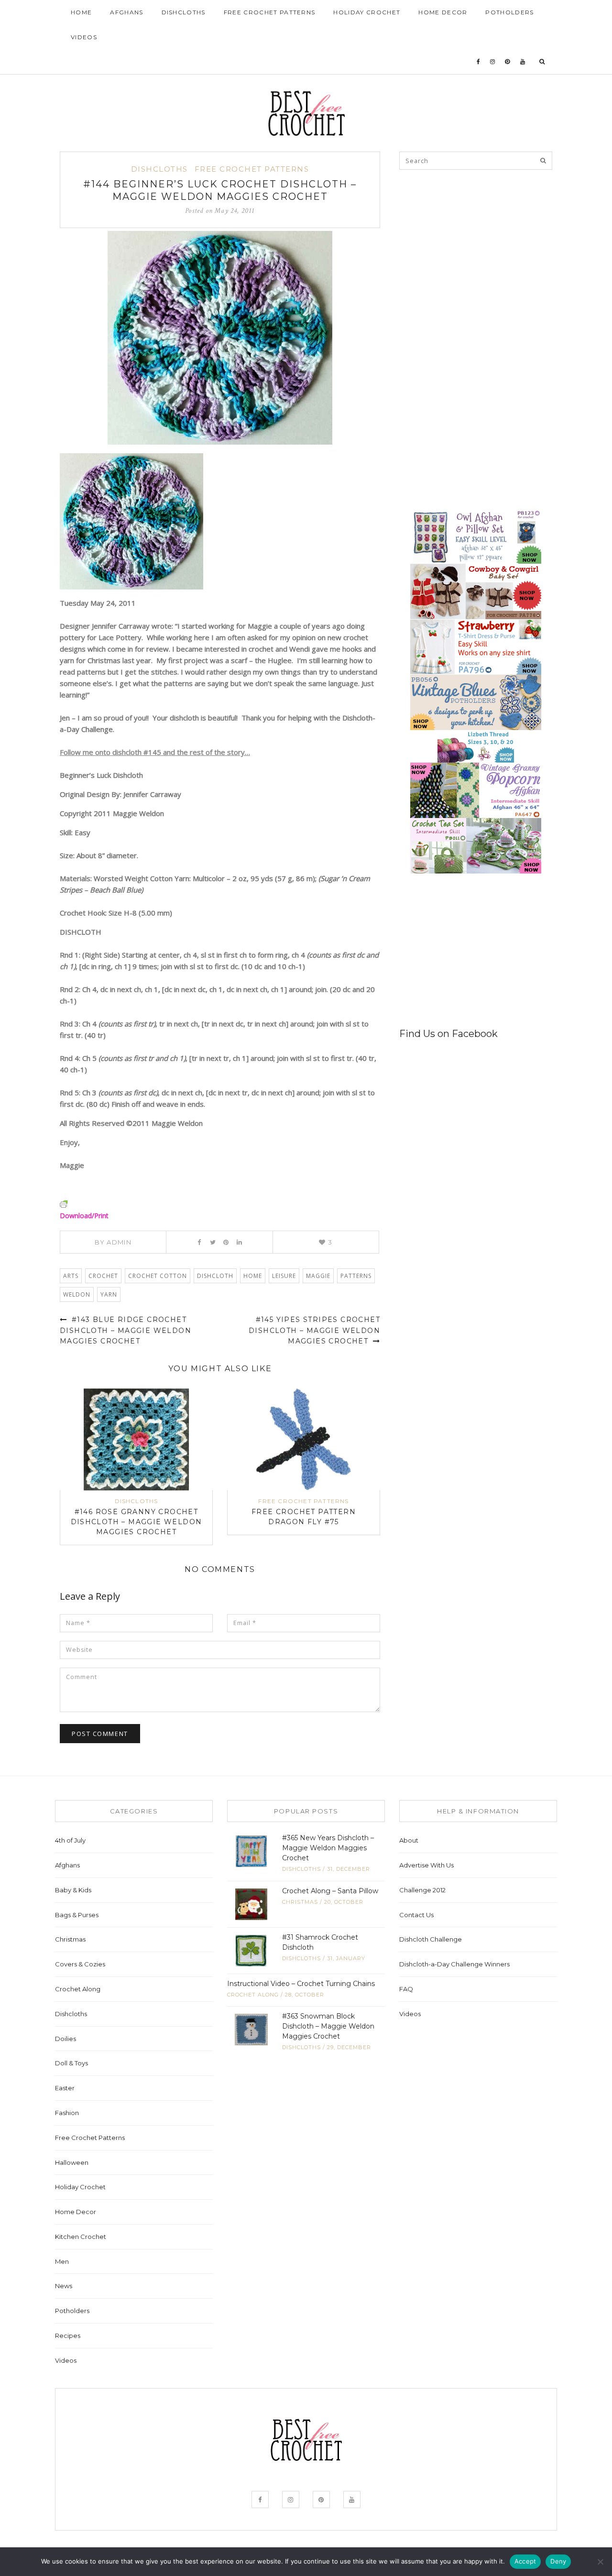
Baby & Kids (73, 1890)
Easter (65, 2088)
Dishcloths (184, 12)
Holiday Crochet (367, 12)
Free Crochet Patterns (270, 12)
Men (62, 2261)
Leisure (284, 1276)
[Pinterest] (508, 62)
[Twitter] (213, 1242)
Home (81, 12)
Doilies (66, 2039)
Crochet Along (78, 1989)
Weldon (77, 1294)
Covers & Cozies (80, 1964)
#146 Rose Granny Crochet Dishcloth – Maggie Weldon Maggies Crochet (137, 1522)
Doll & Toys (71, 2063)
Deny (558, 2561)
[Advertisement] (471, 245)
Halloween (72, 2162)
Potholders (509, 12)
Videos (84, 37)
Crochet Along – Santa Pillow (330, 1891)
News (64, 2286)
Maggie (318, 1276)
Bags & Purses (77, 1915)
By (113, 1242)
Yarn (109, 1294)
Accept (525, 2561)
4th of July (70, 1840)
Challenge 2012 (422, 1890)
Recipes (68, 2336)
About (409, 1840)
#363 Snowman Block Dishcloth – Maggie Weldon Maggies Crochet (328, 2026)
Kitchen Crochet (81, 2237)
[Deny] (600, 2562)
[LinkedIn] (239, 1242)
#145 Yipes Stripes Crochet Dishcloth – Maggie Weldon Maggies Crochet (314, 1330)
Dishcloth (215, 1276)
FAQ (406, 1989)
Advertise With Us (426, 1865)
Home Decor (443, 12)
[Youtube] (523, 62)
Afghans (126, 12)
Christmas (70, 1939)
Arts (71, 1276)
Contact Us (416, 1915)
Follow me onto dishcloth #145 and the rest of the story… (155, 752)
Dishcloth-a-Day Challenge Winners (454, 1964)
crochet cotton (158, 1276)
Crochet (103, 1276)
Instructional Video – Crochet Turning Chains (301, 1984)
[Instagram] (493, 62)
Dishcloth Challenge (431, 1939)
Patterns (356, 1276)
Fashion (67, 2113)
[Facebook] (479, 62)
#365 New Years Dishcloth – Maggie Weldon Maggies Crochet (328, 1848)
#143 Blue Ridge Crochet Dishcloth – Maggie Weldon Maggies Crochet (126, 1330)
